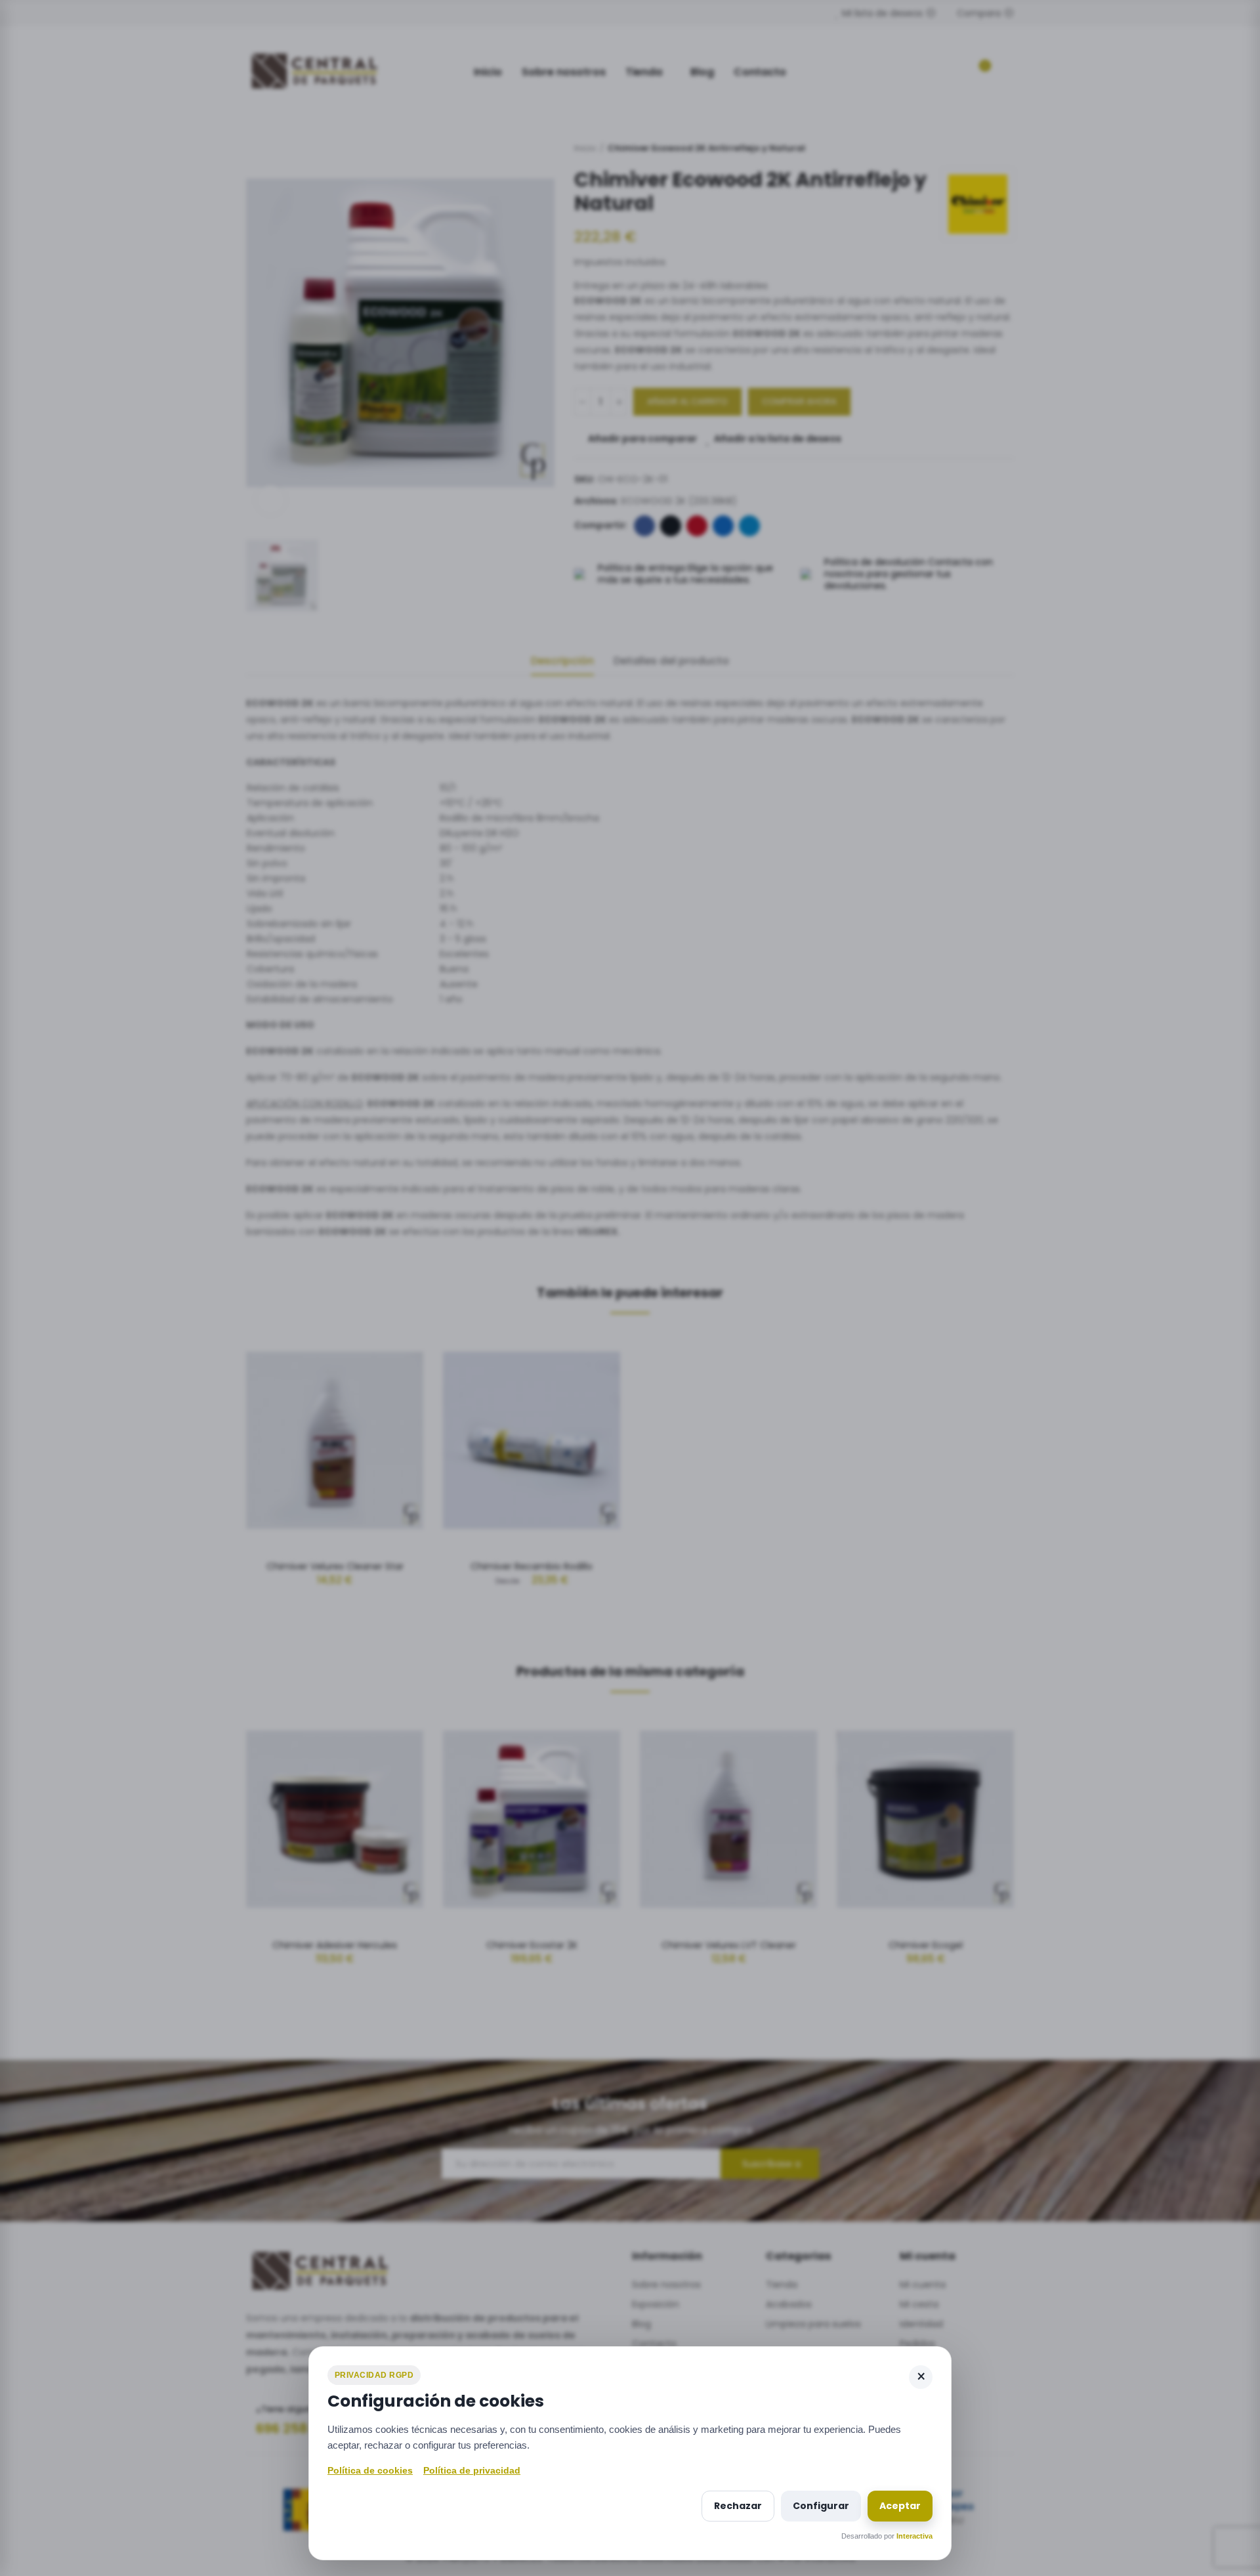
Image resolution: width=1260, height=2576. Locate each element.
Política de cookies (370, 2470)
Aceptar (900, 2506)
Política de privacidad (472, 2470)
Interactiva (914, 2536)
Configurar (821, 2506)
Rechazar (738, 2506)
